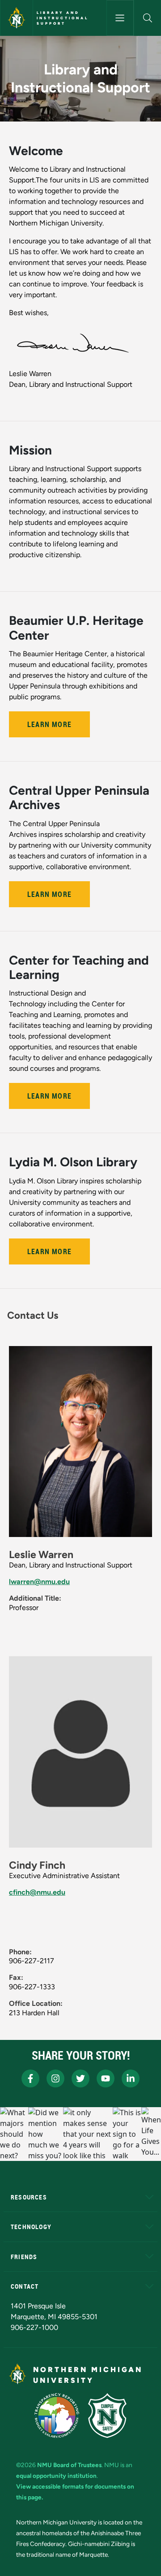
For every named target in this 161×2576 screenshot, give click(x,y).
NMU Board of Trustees (69, 2465)
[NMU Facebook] (30, 2078)
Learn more (49, 894)
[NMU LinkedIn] (131, 2078)
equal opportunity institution (56, 2476)
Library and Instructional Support (63, 18)
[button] (148, 18)
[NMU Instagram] (55, 2078)
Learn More (49, 724)
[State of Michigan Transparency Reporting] (57, 2416)
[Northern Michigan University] (17, 18)
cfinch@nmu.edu (37, 1892)
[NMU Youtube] (106, 2078)
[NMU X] (80, 2078)
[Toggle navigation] (120, 18)
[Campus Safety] (107, 2416)
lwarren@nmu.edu (39, 1582)
